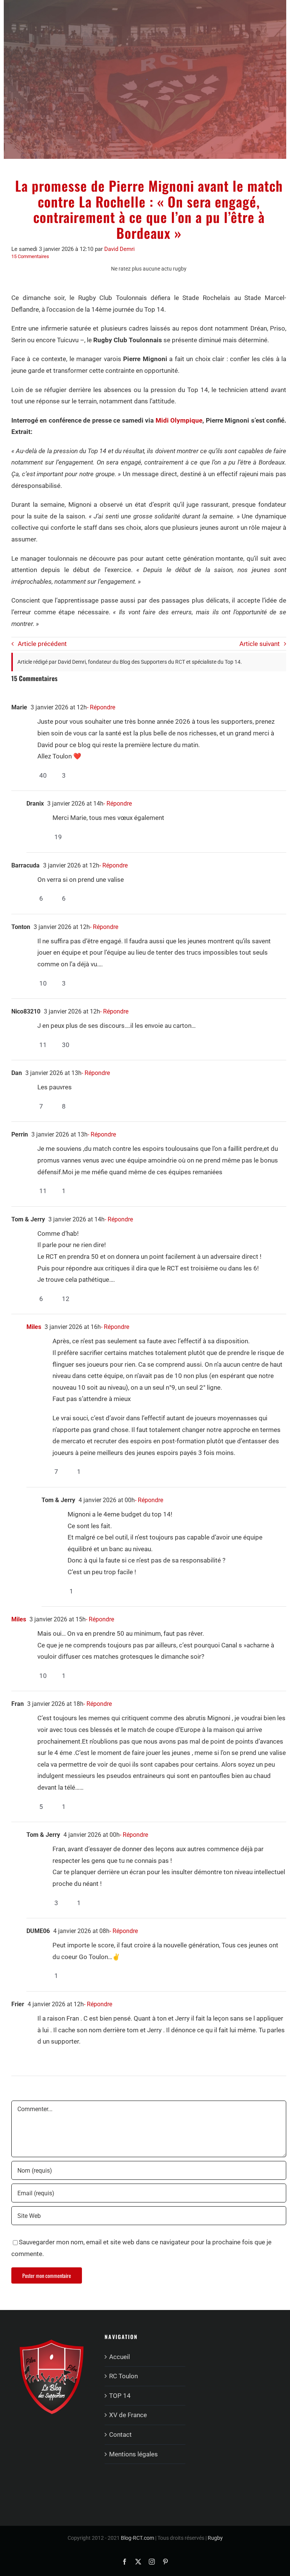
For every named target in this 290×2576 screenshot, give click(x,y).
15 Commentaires (30, 256)
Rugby (215, 2538)
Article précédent (42, 644)
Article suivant (260, 644)
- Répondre (101, 707)
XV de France (128, 2415)
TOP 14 (120, 2396)
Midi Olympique (179, 420)
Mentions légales (133, 2454)
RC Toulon (123, 2376)
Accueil (120, 2357)
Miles (34, 1327)
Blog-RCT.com (137, 2538)
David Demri (120, 249)
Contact (120, 2435)
